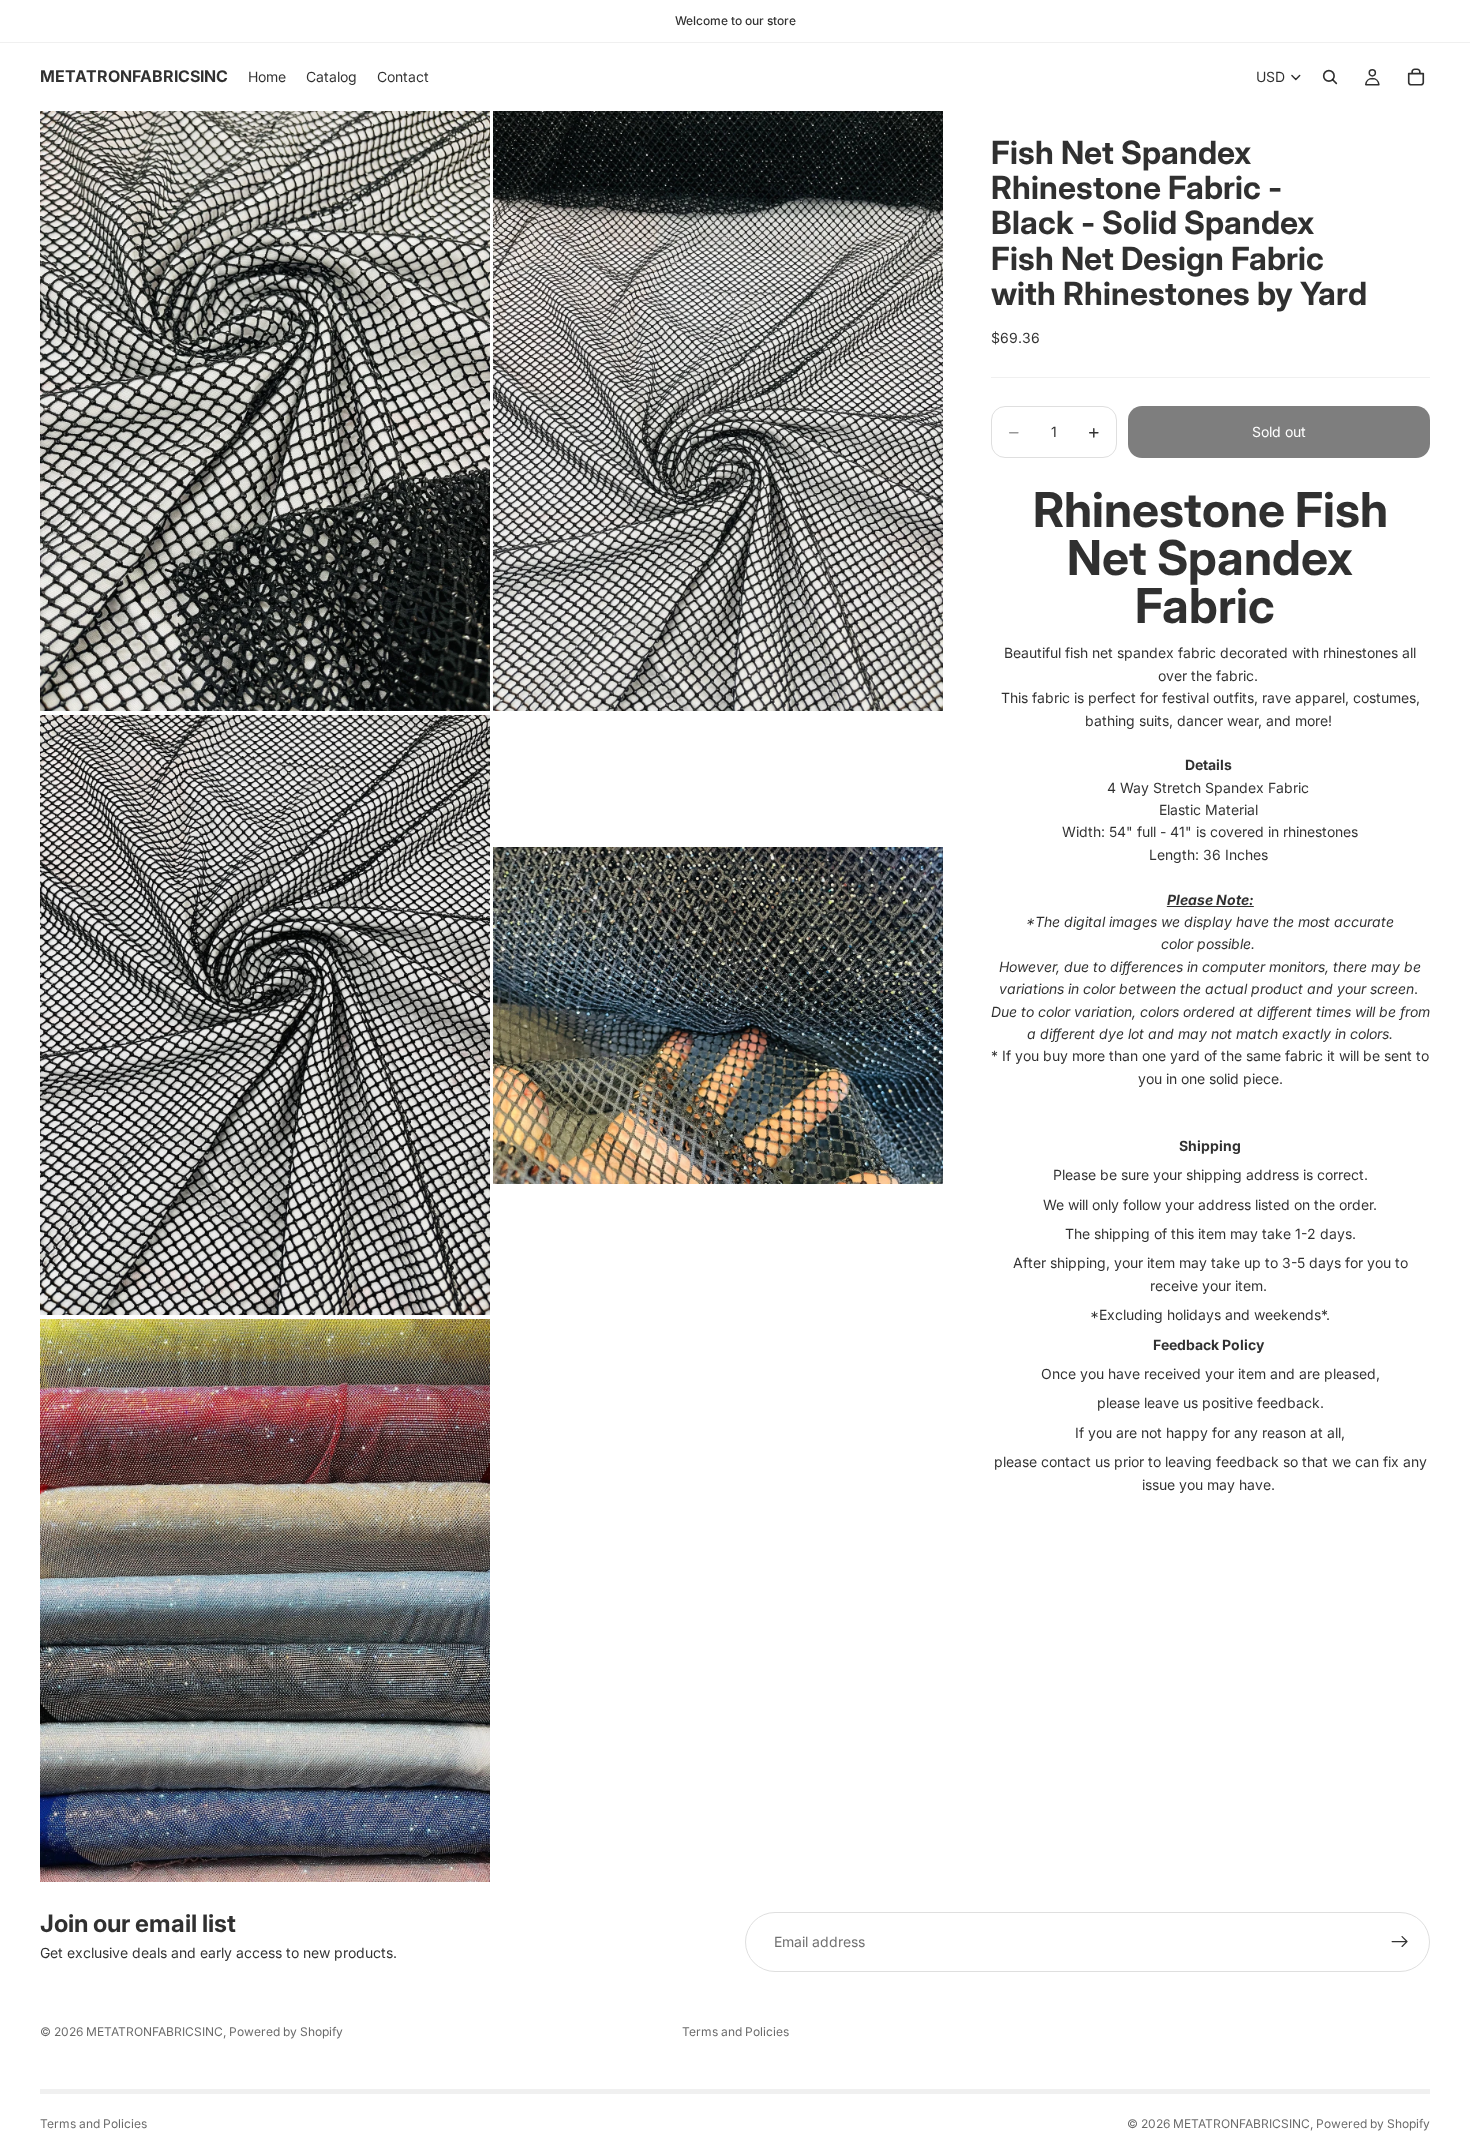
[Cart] (1416, 77)
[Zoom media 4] (718, 1015)
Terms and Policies (735, 2031)
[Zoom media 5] (265, 1600)
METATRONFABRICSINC (154, 2031)
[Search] (1330, 77)
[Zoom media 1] (265, 411)
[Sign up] (1400, 1942)
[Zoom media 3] (265, 1015)
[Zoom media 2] (718, 411)
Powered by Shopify (286, 2031)
